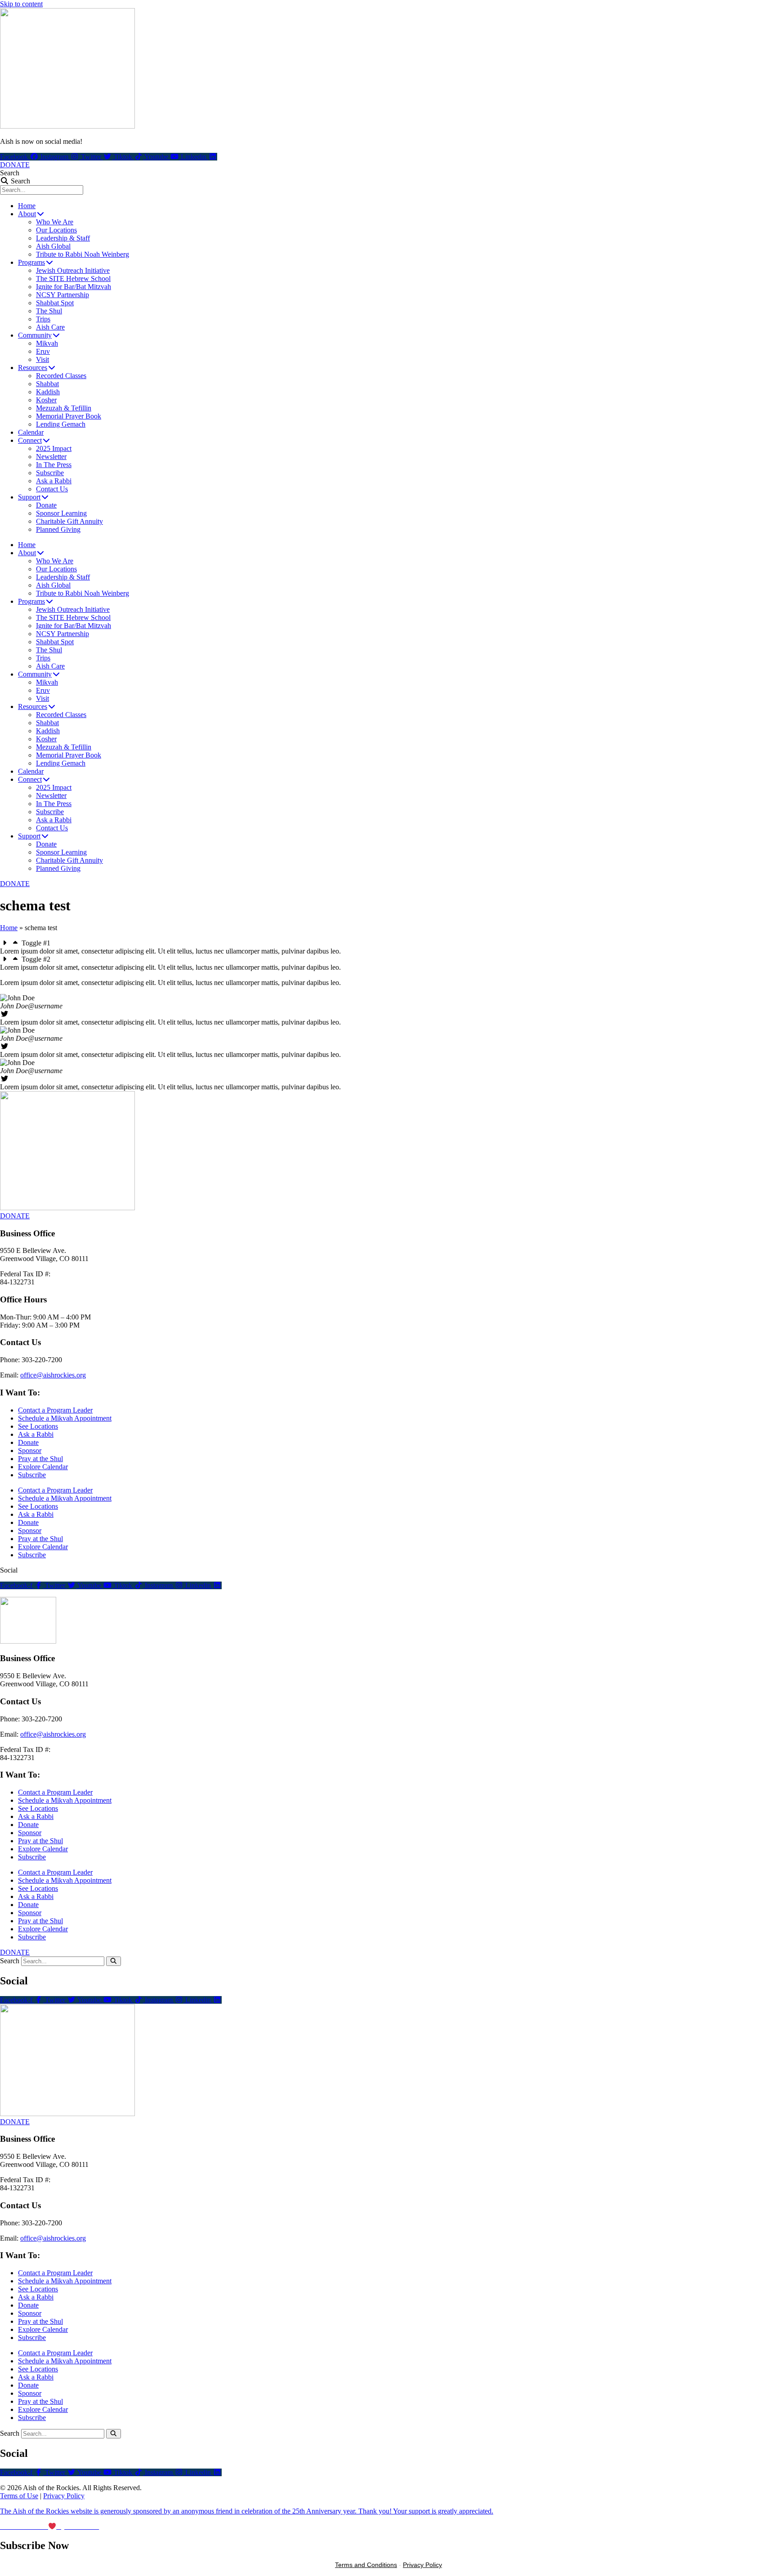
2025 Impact (54, 448)
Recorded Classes (61, 376)
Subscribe (50, 473)
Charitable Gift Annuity (69, 521)
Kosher (46, 400)
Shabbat (47, 384)
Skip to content (21, 4)
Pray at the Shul (40, 1459)
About (27, 214)
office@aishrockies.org (53, 1375)
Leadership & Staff (63, 238)
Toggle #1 (36, 943)
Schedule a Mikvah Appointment (65, 1418)
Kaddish (48, 392)
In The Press (54, 465)
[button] (388, 943)
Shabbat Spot (55, 303)
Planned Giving (58, 529)
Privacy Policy (64, 2496)
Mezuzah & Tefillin (64, 408)
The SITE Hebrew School (73, 279)
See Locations (38, 1426)
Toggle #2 (36, 959)
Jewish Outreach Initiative (73, 270)
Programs (31, 262)
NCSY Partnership (63, 295)
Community (35, 335)
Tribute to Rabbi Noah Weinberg (83, 254)
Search (10, 173)
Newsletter (51, 457)
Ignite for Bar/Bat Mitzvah (74, 287)
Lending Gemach (61, 424)
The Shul (49, 311)
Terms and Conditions (366, 2565)
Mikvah (47, 343)
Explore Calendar (43, 1467)
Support (29, 497)
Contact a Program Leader (55, 1410)
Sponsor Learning (61, 513)
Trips (43, 319)
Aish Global (53, 246)
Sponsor (30, 1451)
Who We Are (55, 222)
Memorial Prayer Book (69, 416)
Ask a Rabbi (54, 481)
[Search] (114, 1961)
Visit (42, 359)
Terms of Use (19, 2496)
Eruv (43, 351)
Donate (46, 505)
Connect (30, 440)
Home (27, 206)
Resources (33, 368)
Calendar (31, 432)
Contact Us (52, 489)
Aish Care (50, 327)
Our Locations (56, 230)
